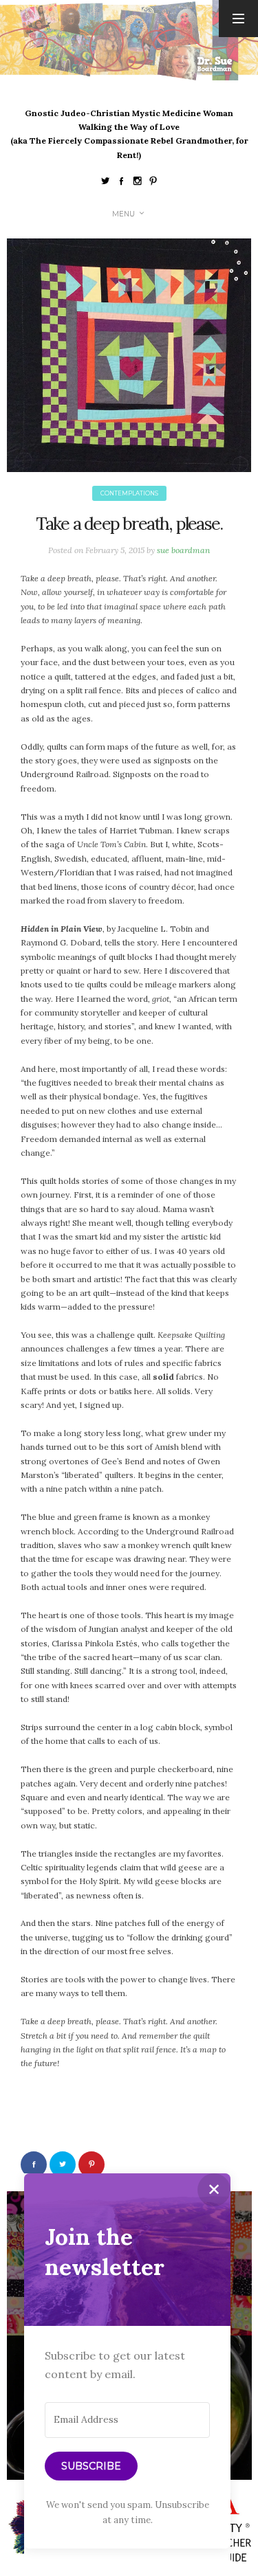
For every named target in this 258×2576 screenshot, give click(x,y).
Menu (123, 214)
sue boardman (183, 550)
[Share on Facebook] (34, 2164)
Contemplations (129, 493)
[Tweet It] (63, 2164)
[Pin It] (92, 2164)
